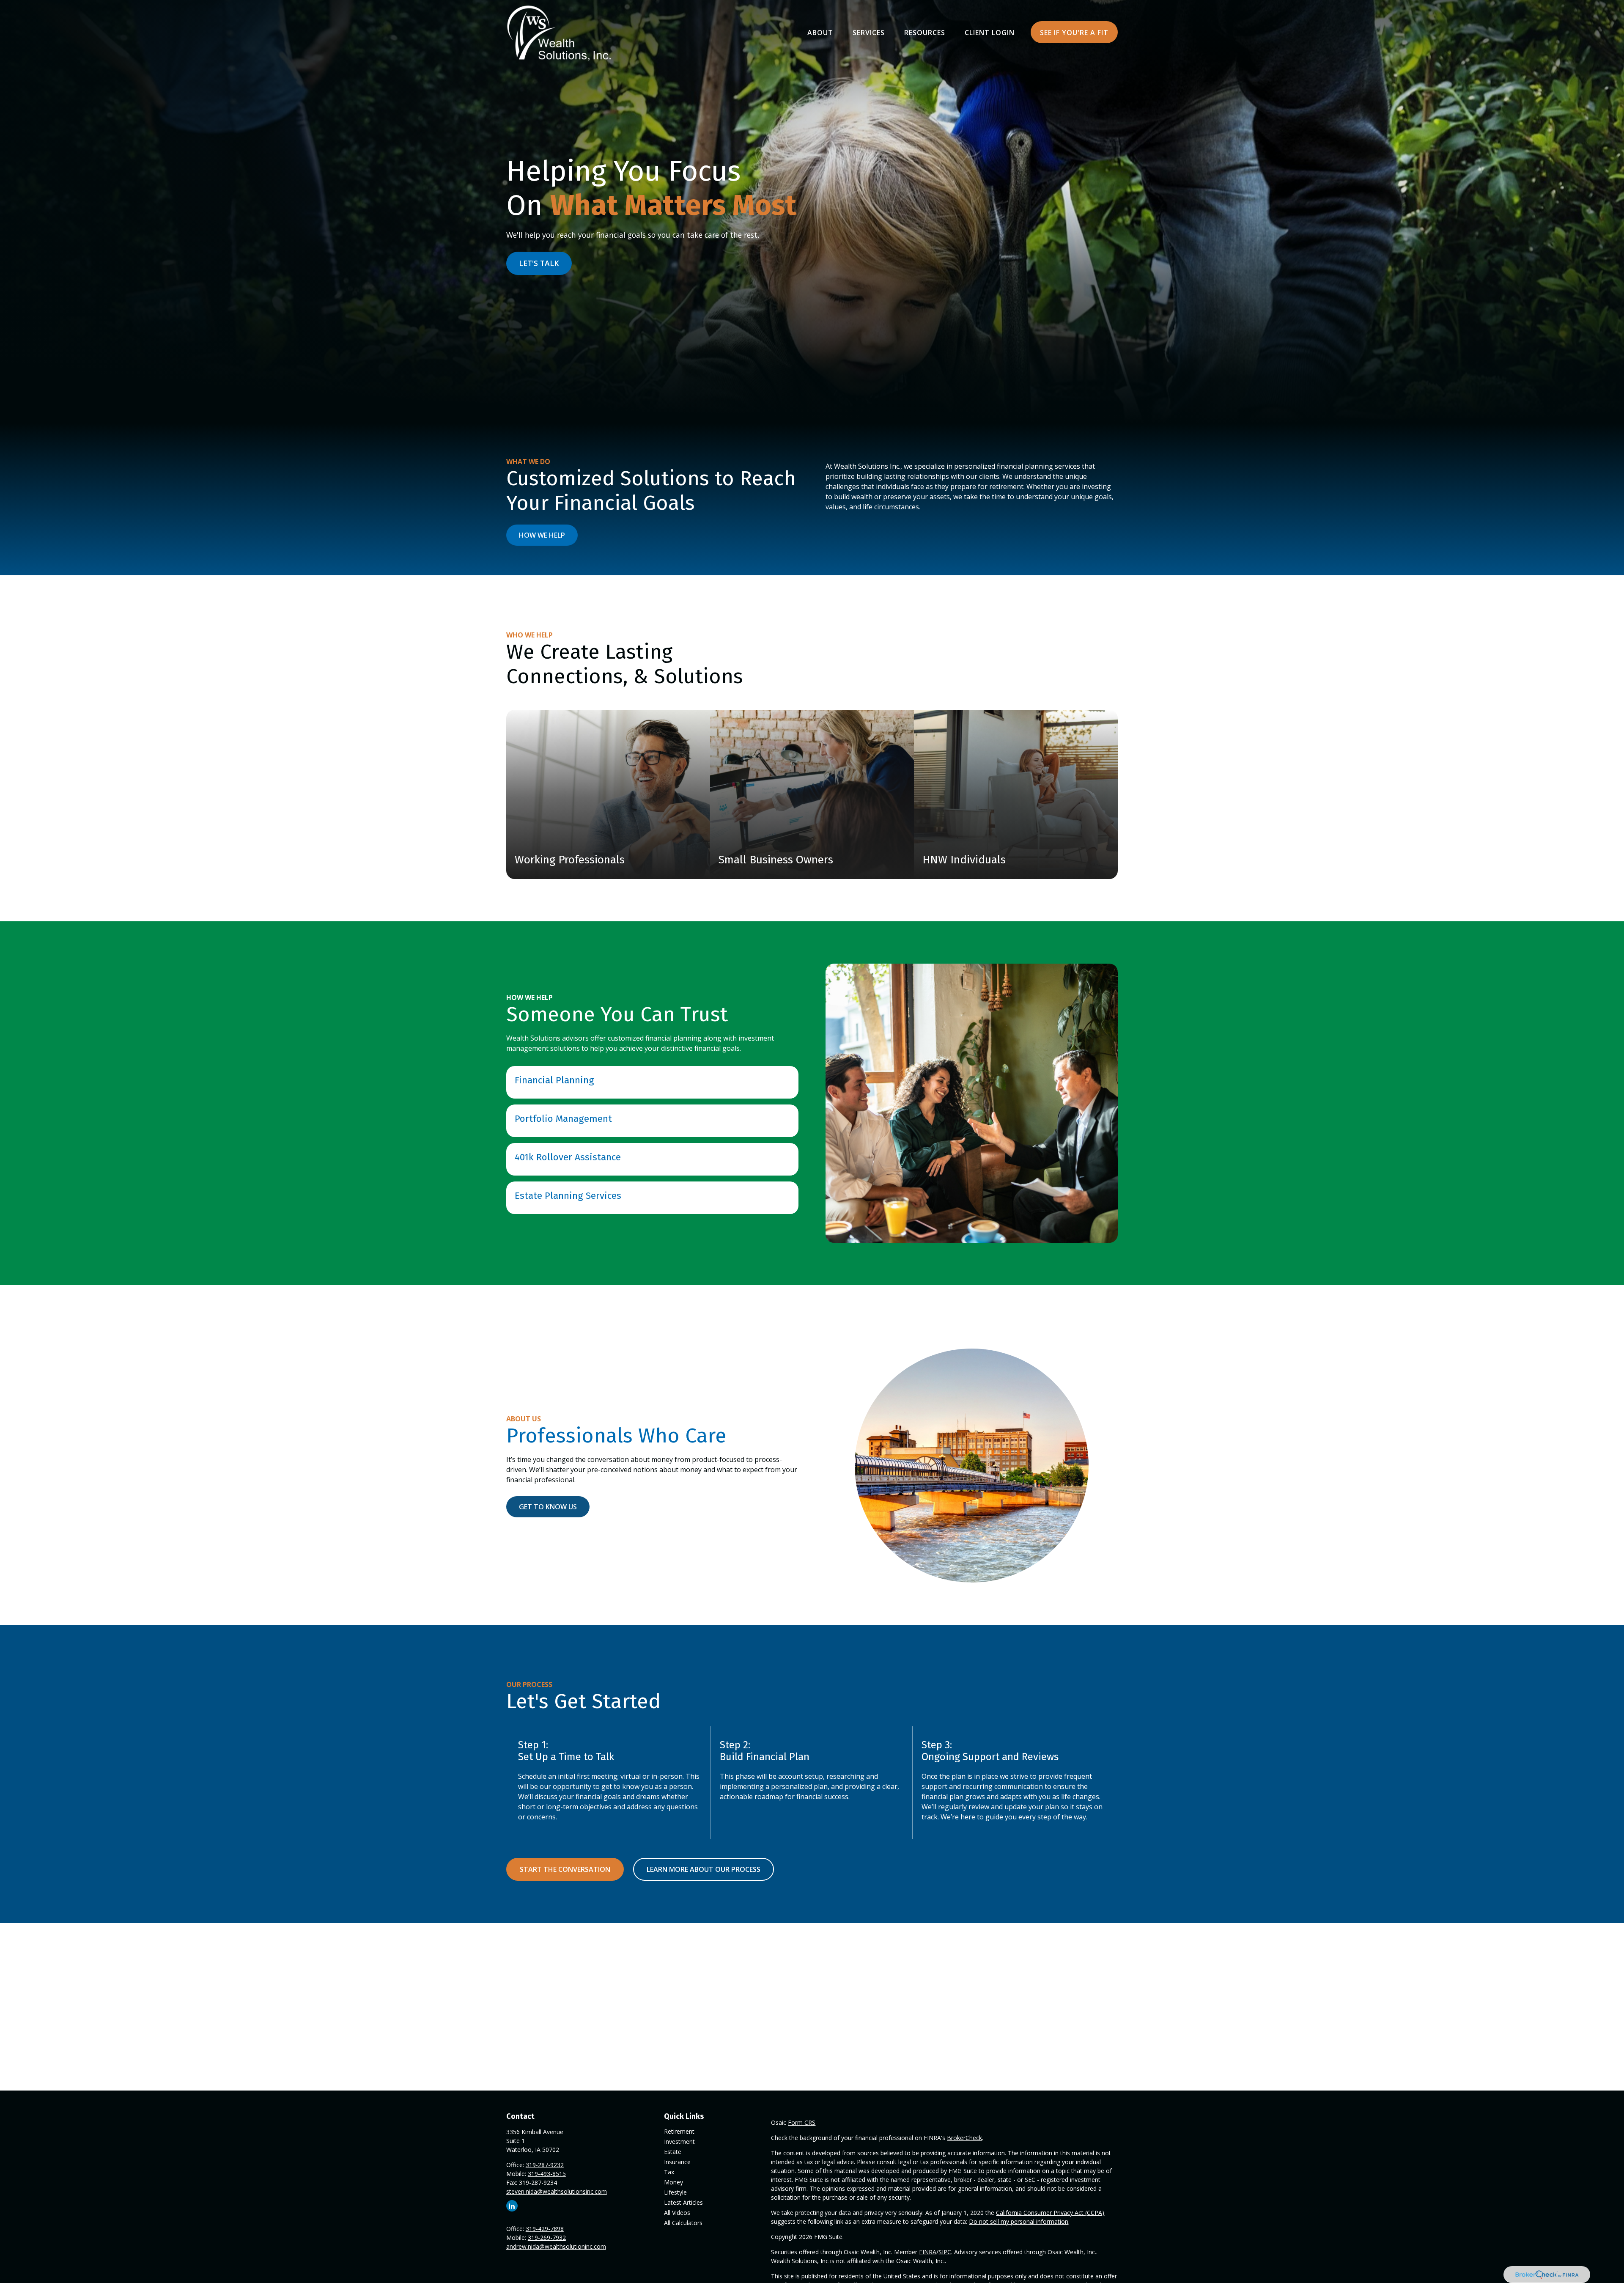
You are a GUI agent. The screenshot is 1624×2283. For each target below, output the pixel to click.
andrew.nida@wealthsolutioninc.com (556, 2246)
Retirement (679, 2131)
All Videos (677, 2213)
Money (673, 2182)
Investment (679, 2142)
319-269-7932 (547, 2238)
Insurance (677, 2162)
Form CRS (802, 2122)
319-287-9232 (545, 2165)
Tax (669, 2172)
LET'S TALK (539, 263)
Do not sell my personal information (1019, 2221)
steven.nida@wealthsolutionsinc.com (557, 2191)
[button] (820, 32)
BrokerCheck (964, 2138)
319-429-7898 (545, 2229)
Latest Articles (683, 2202)
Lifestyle (675, 2192)
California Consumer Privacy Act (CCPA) (1050, 2213)
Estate (673, 2152)
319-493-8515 (547, 2174)
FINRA (928, 2252)
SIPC (945, 2252)
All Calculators (683, 2223)
